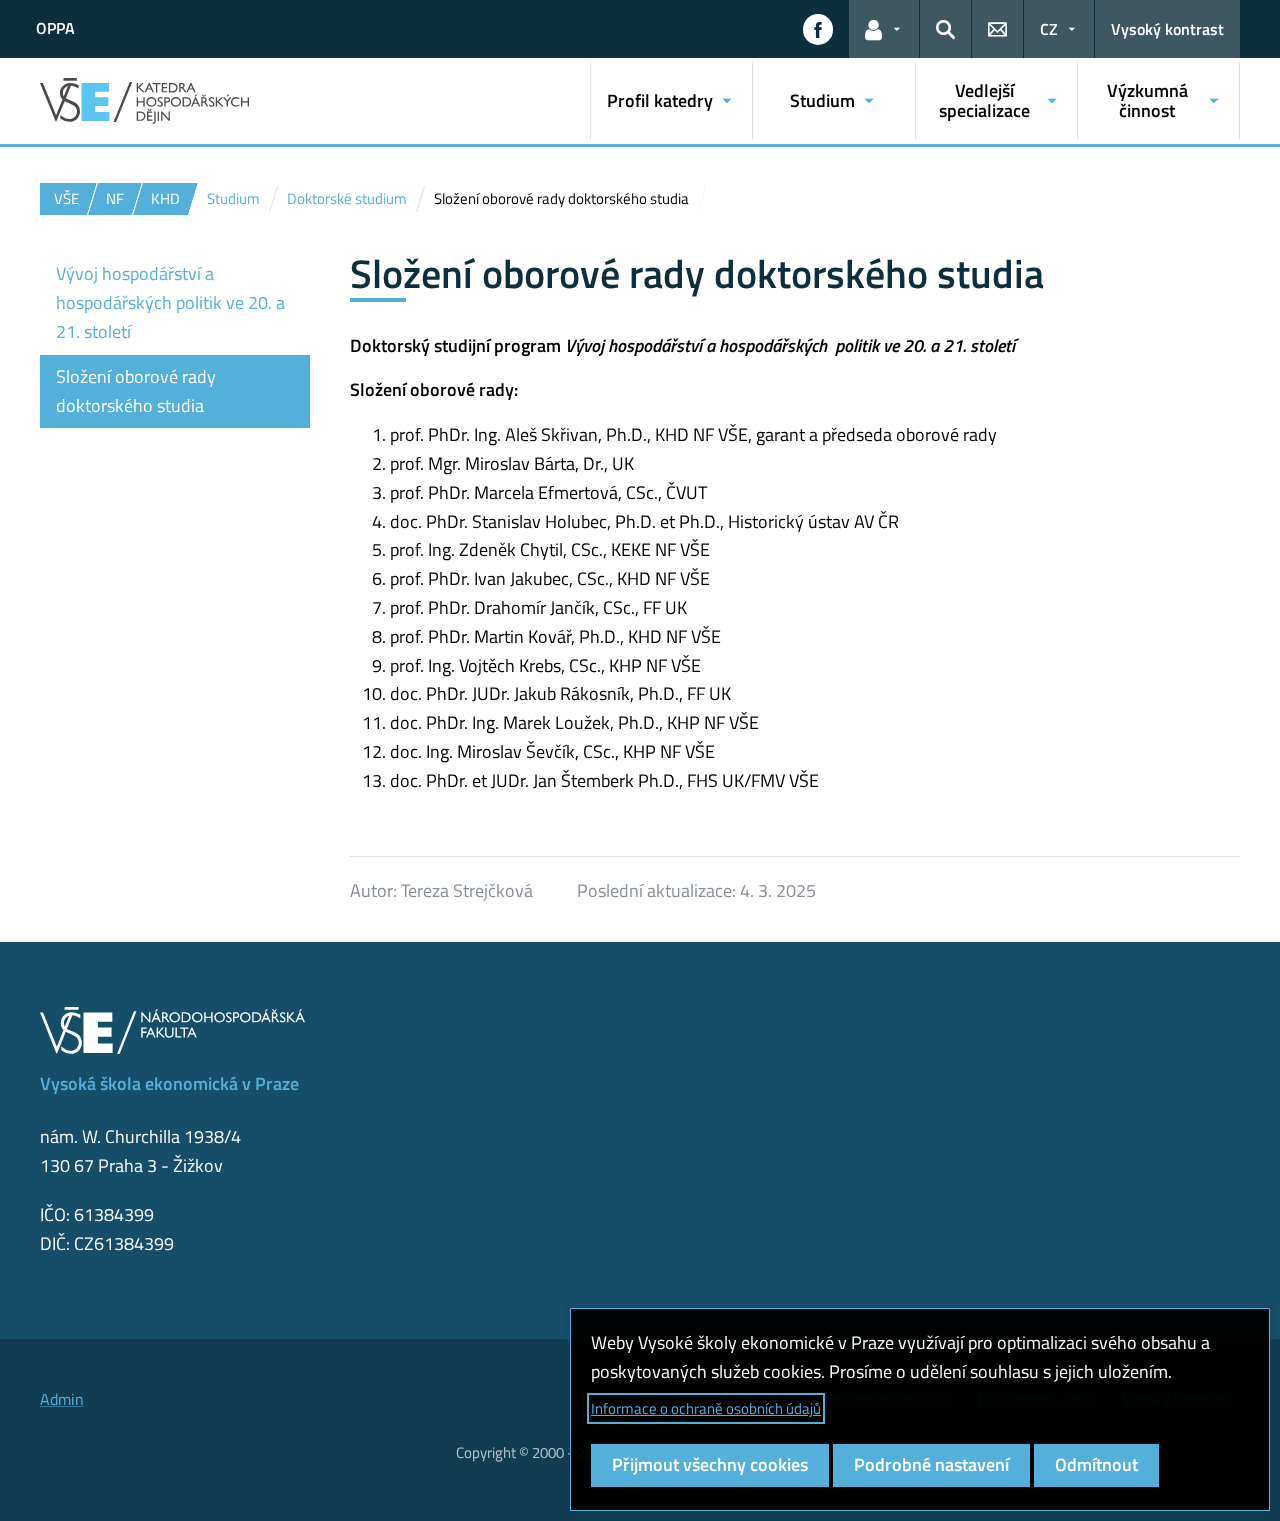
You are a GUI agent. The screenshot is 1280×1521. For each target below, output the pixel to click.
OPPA (55, 28)
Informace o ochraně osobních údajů (706, 1408)
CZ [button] (1049, 29)
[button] (818, 29)
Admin (62, 1399)
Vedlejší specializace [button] (984, 100)
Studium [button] (822, 100)
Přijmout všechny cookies (710, 1464)
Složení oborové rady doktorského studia (136, 391)
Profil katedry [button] (660, 100)
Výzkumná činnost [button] (1147, 100)
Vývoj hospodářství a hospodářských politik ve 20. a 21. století (170, 302)
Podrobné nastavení (931, 1464)
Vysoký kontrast (1167, 29)
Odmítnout (1096, 1464)
